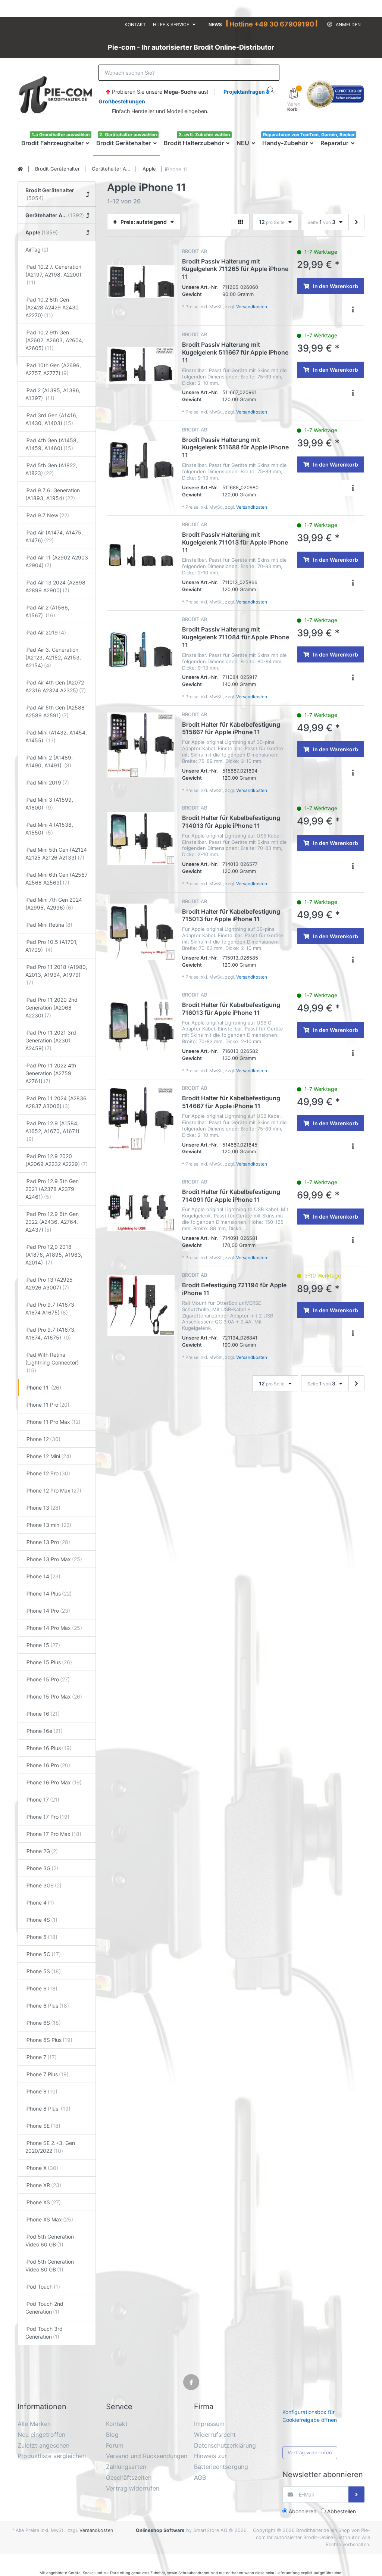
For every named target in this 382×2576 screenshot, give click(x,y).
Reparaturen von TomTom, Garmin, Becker (309, 135)
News (215, 24)
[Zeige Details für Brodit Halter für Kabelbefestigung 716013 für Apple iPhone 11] (141, 1025)
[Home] (20, 169)
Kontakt (135, 24)
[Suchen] (271, 90)
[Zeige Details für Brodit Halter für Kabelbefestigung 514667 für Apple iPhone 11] (141, 1119)
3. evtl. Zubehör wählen (204, 135)
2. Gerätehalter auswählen (128, 135)
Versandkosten (252, 307)
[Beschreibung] (353, 309)
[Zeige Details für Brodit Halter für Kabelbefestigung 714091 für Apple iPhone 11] (141, 1212)
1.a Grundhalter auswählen (61, 135)
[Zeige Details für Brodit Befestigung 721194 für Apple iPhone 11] (141, 1306)
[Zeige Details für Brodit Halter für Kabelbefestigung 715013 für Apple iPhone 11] (141, 932)
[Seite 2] (356, 222)
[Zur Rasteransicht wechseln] (241, 222)
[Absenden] (356, 2494)
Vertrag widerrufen (310, 2452)
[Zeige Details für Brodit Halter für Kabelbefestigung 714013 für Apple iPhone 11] (141, 838)
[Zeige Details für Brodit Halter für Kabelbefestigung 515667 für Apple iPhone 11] (141, 745)
